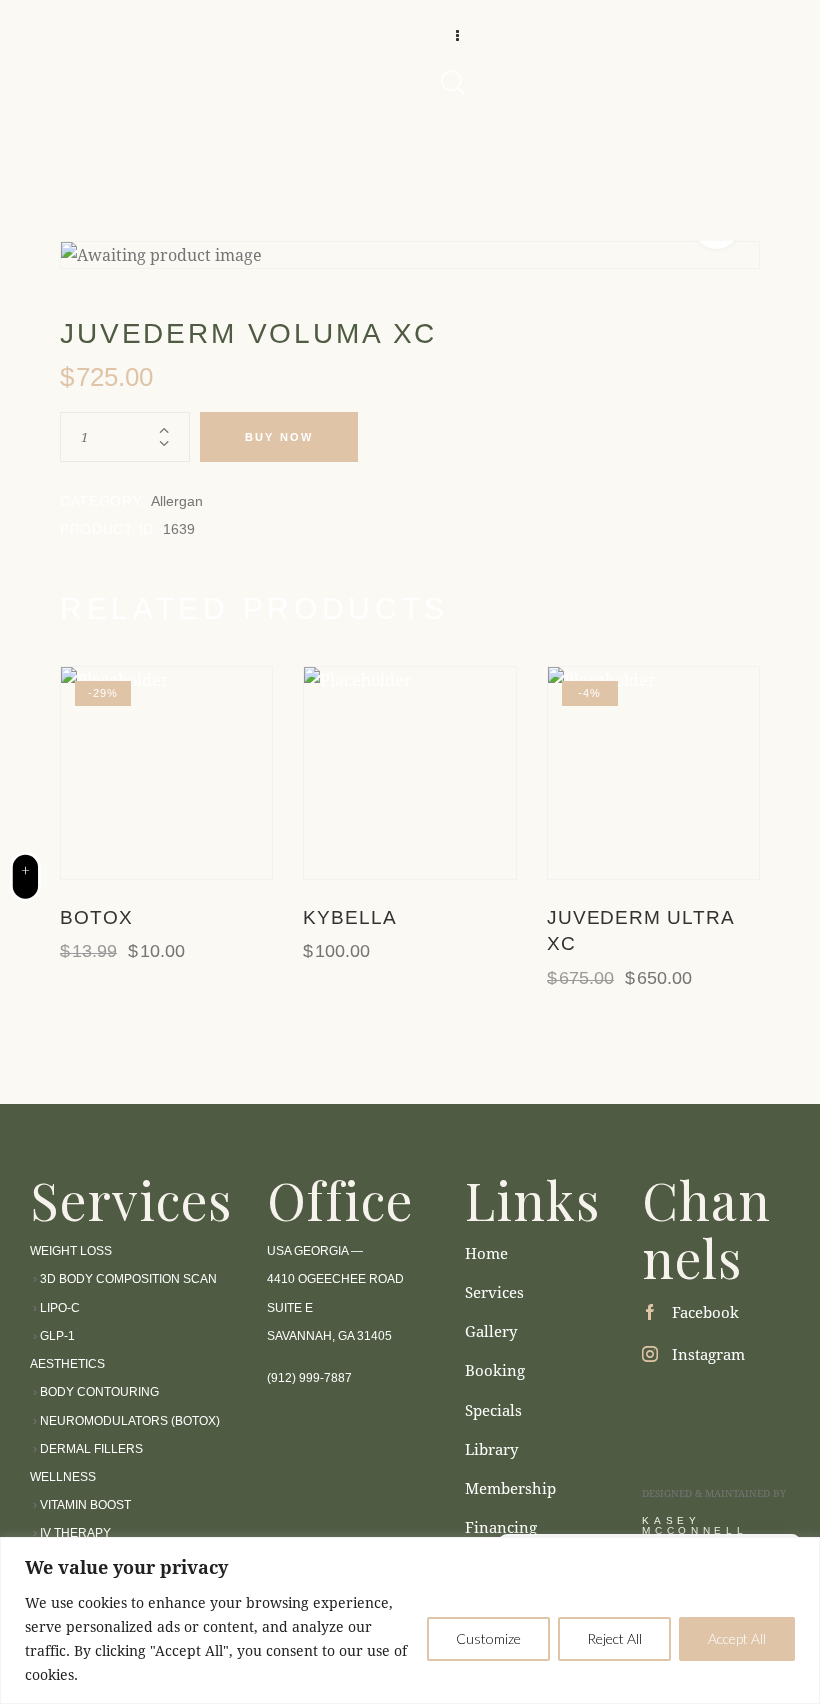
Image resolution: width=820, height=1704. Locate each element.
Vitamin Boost (85, 1505)
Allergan (177, 501)
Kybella (350, 917)
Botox (96, 917)
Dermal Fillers (91, 1449)
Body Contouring (99, 1392)
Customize (488, 1638)
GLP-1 (57, 1336)
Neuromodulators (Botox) (130, 1421)
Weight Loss (72, 1251)
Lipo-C (60, 1308)
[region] (410, 1620)
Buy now (279, 437)
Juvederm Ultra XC (640, 931)
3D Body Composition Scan (128, 1279)
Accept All (737, 1638)
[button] (111, 772)
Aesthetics (67, 1364)
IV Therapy (74, 1533)
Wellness (63, 1477)
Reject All (614, 1638)
